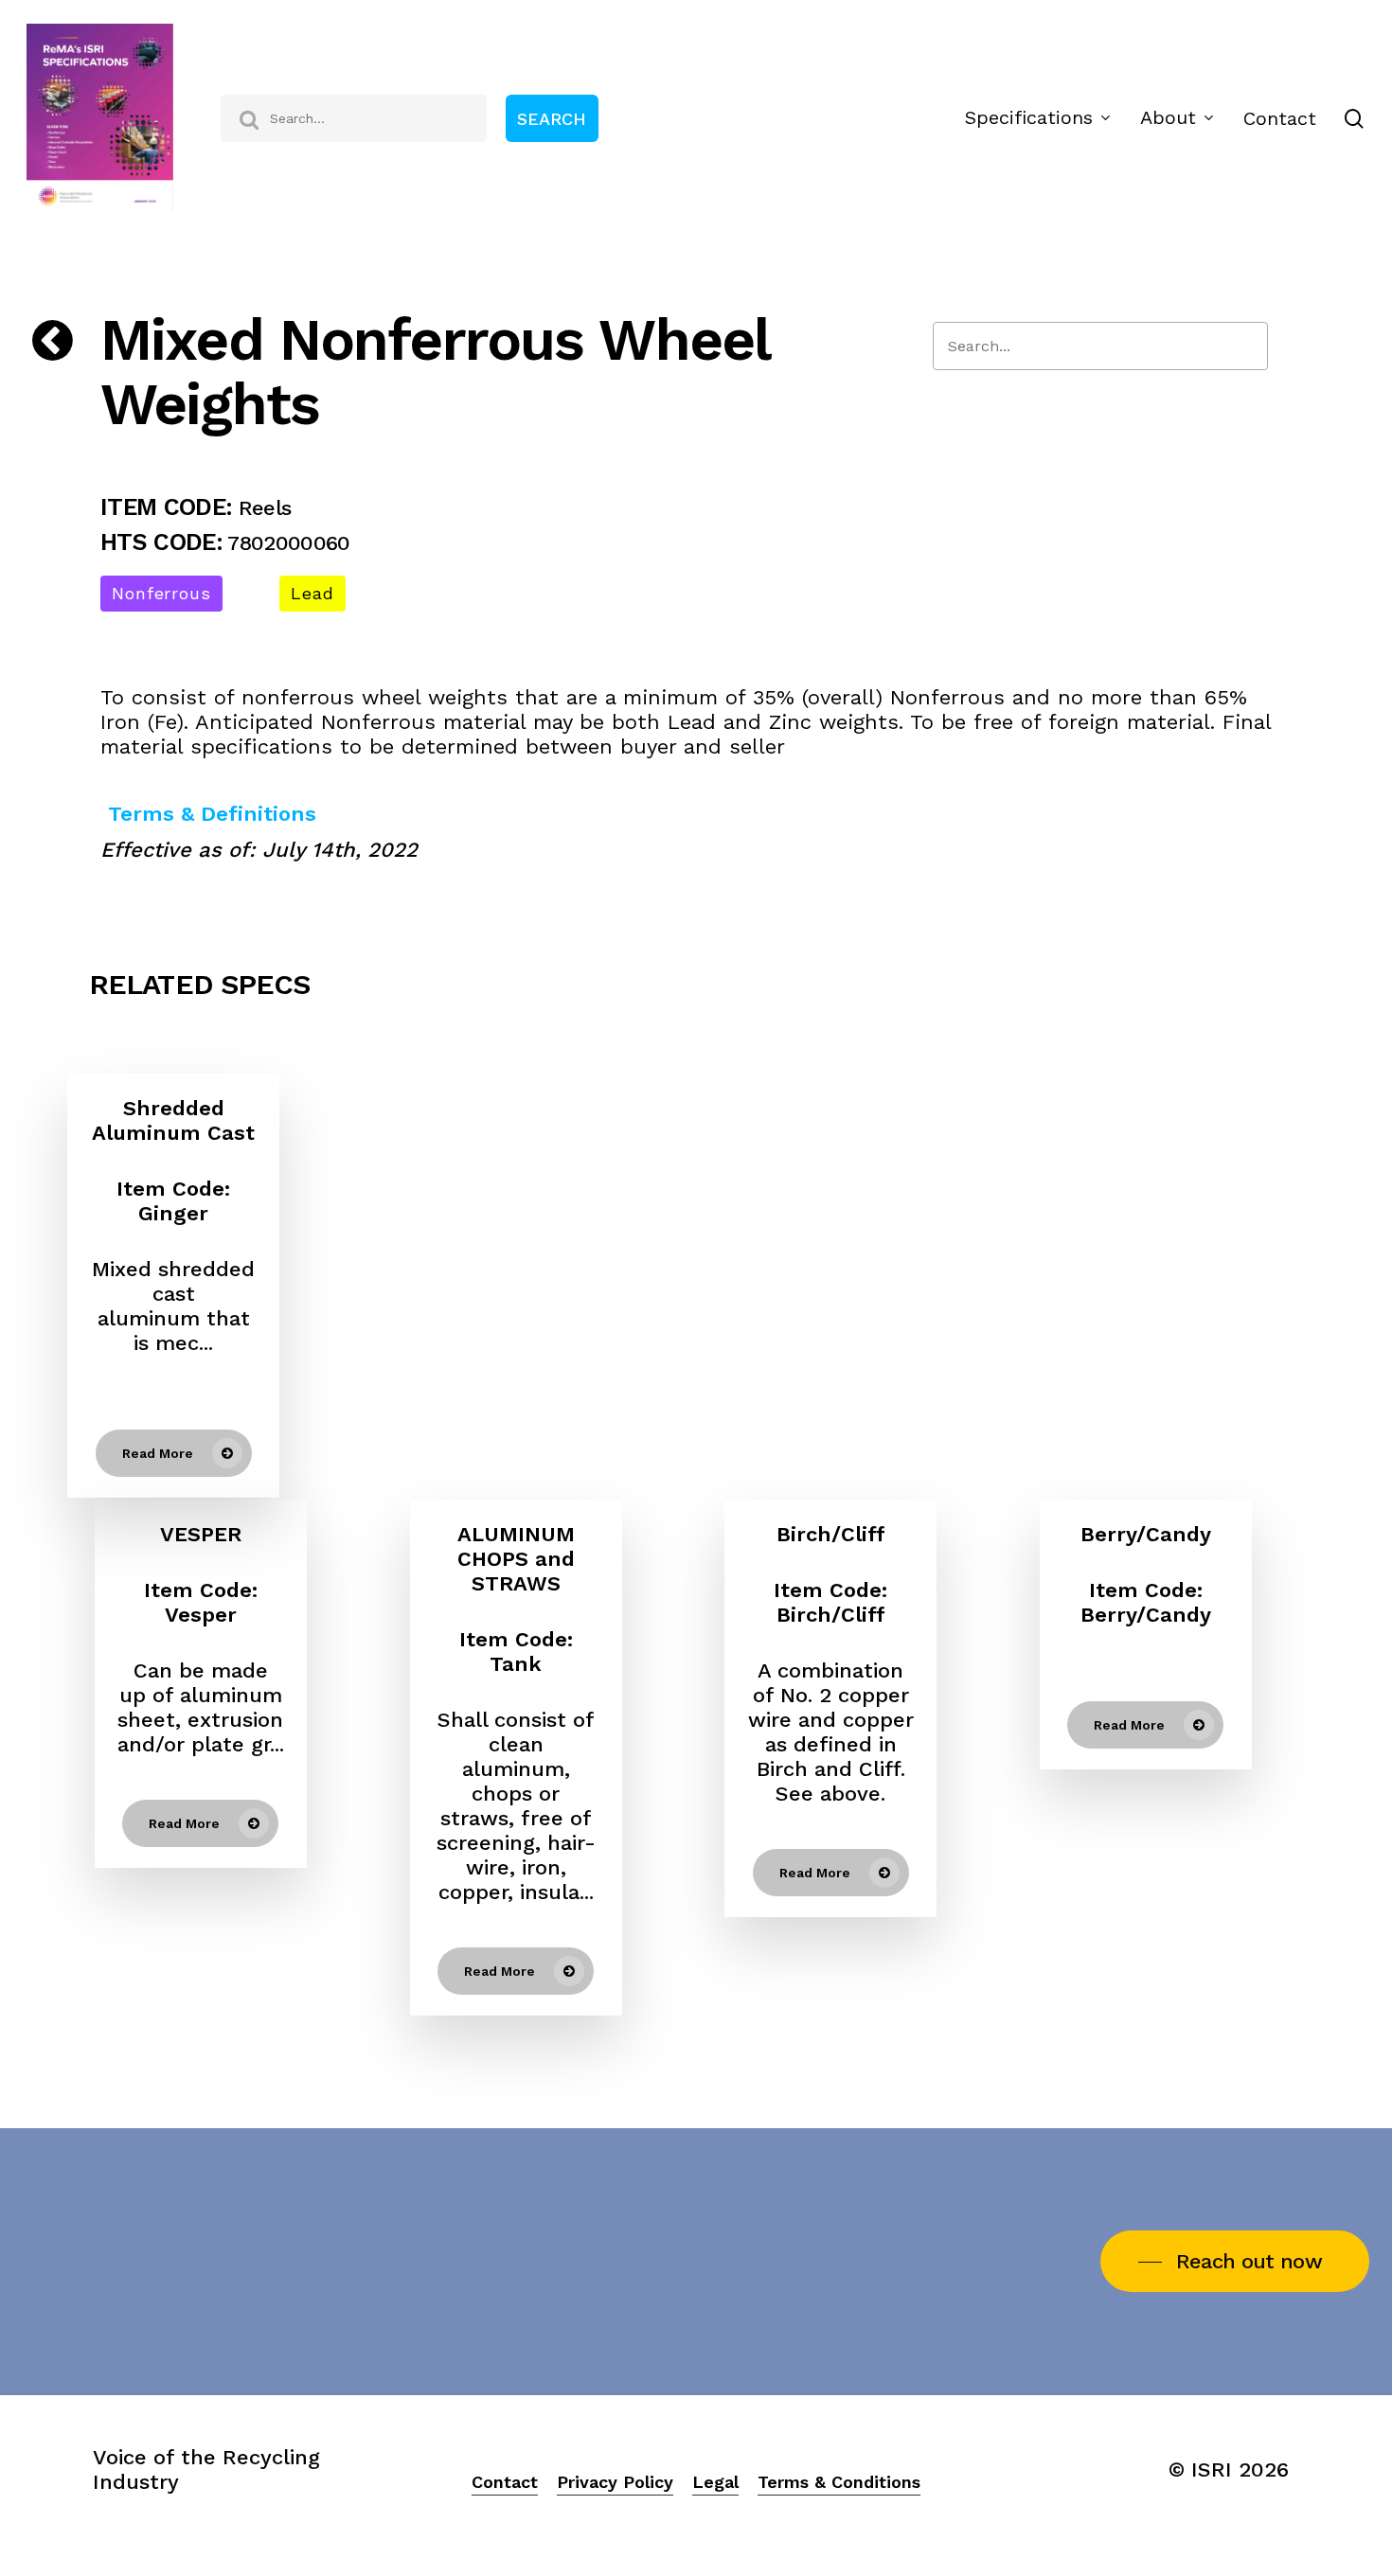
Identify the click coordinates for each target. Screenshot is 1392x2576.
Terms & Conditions (839, 2482)
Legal (715, 2482)
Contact (505, 2482)
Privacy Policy (615, 2482)
